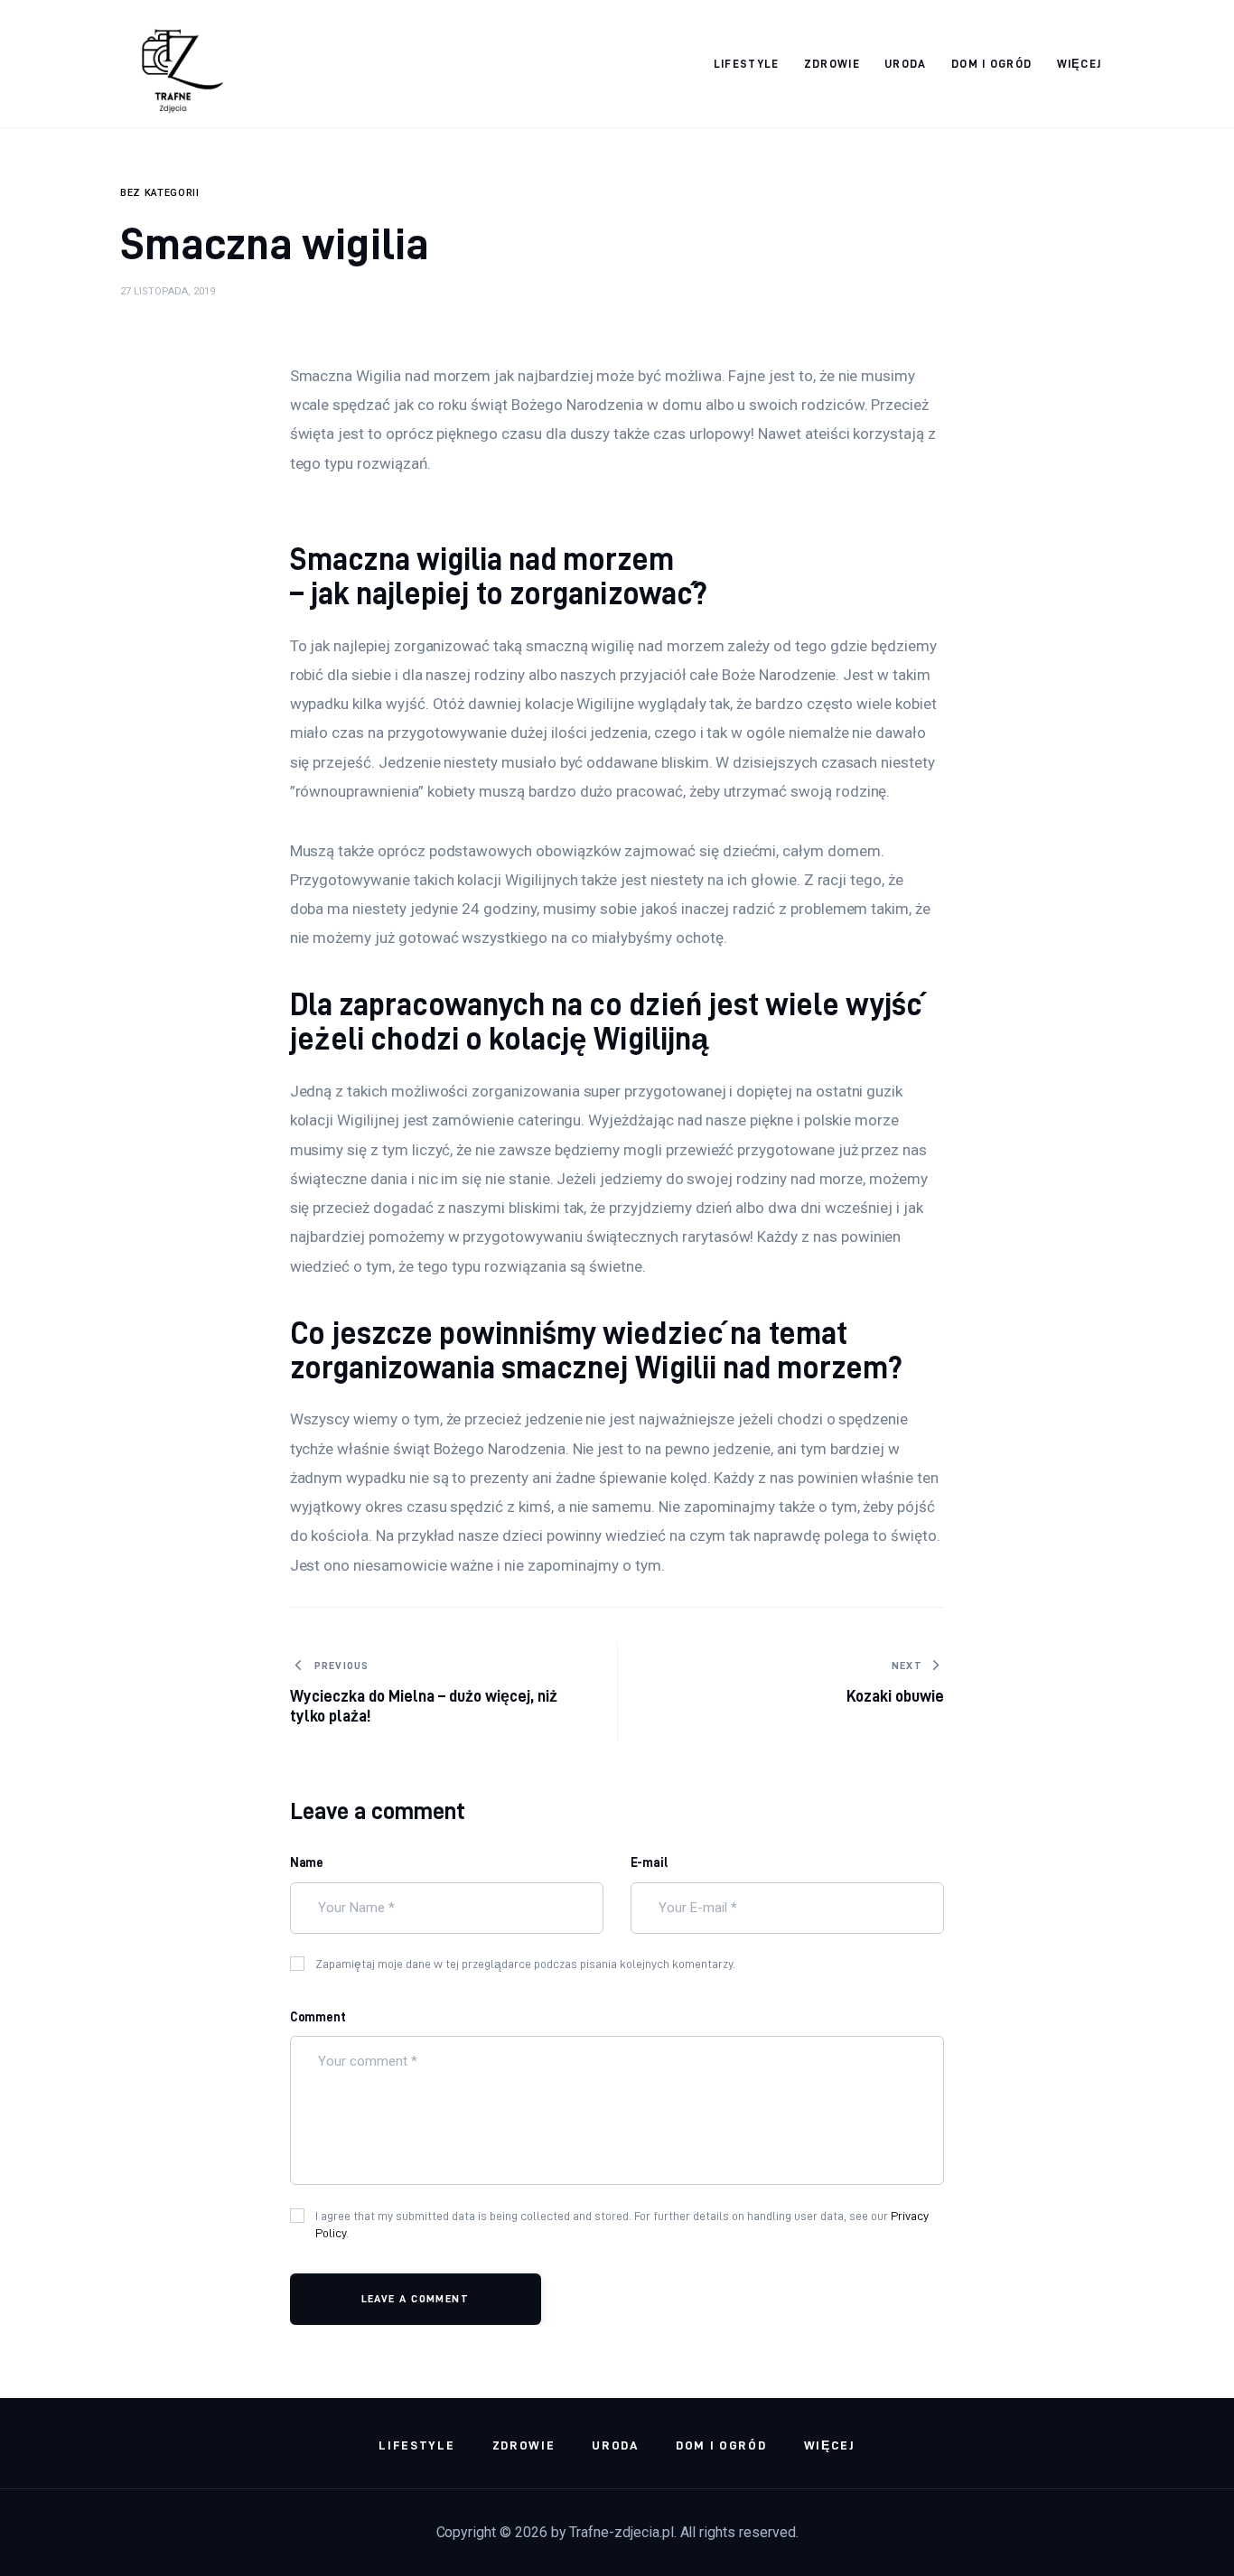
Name (307, 1862)
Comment (318, 2017)
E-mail (650, 1862)
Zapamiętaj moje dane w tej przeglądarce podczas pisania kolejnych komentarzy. (525, 1964)
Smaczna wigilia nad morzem (482, 559)
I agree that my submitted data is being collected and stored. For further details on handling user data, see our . (622, 2225)
